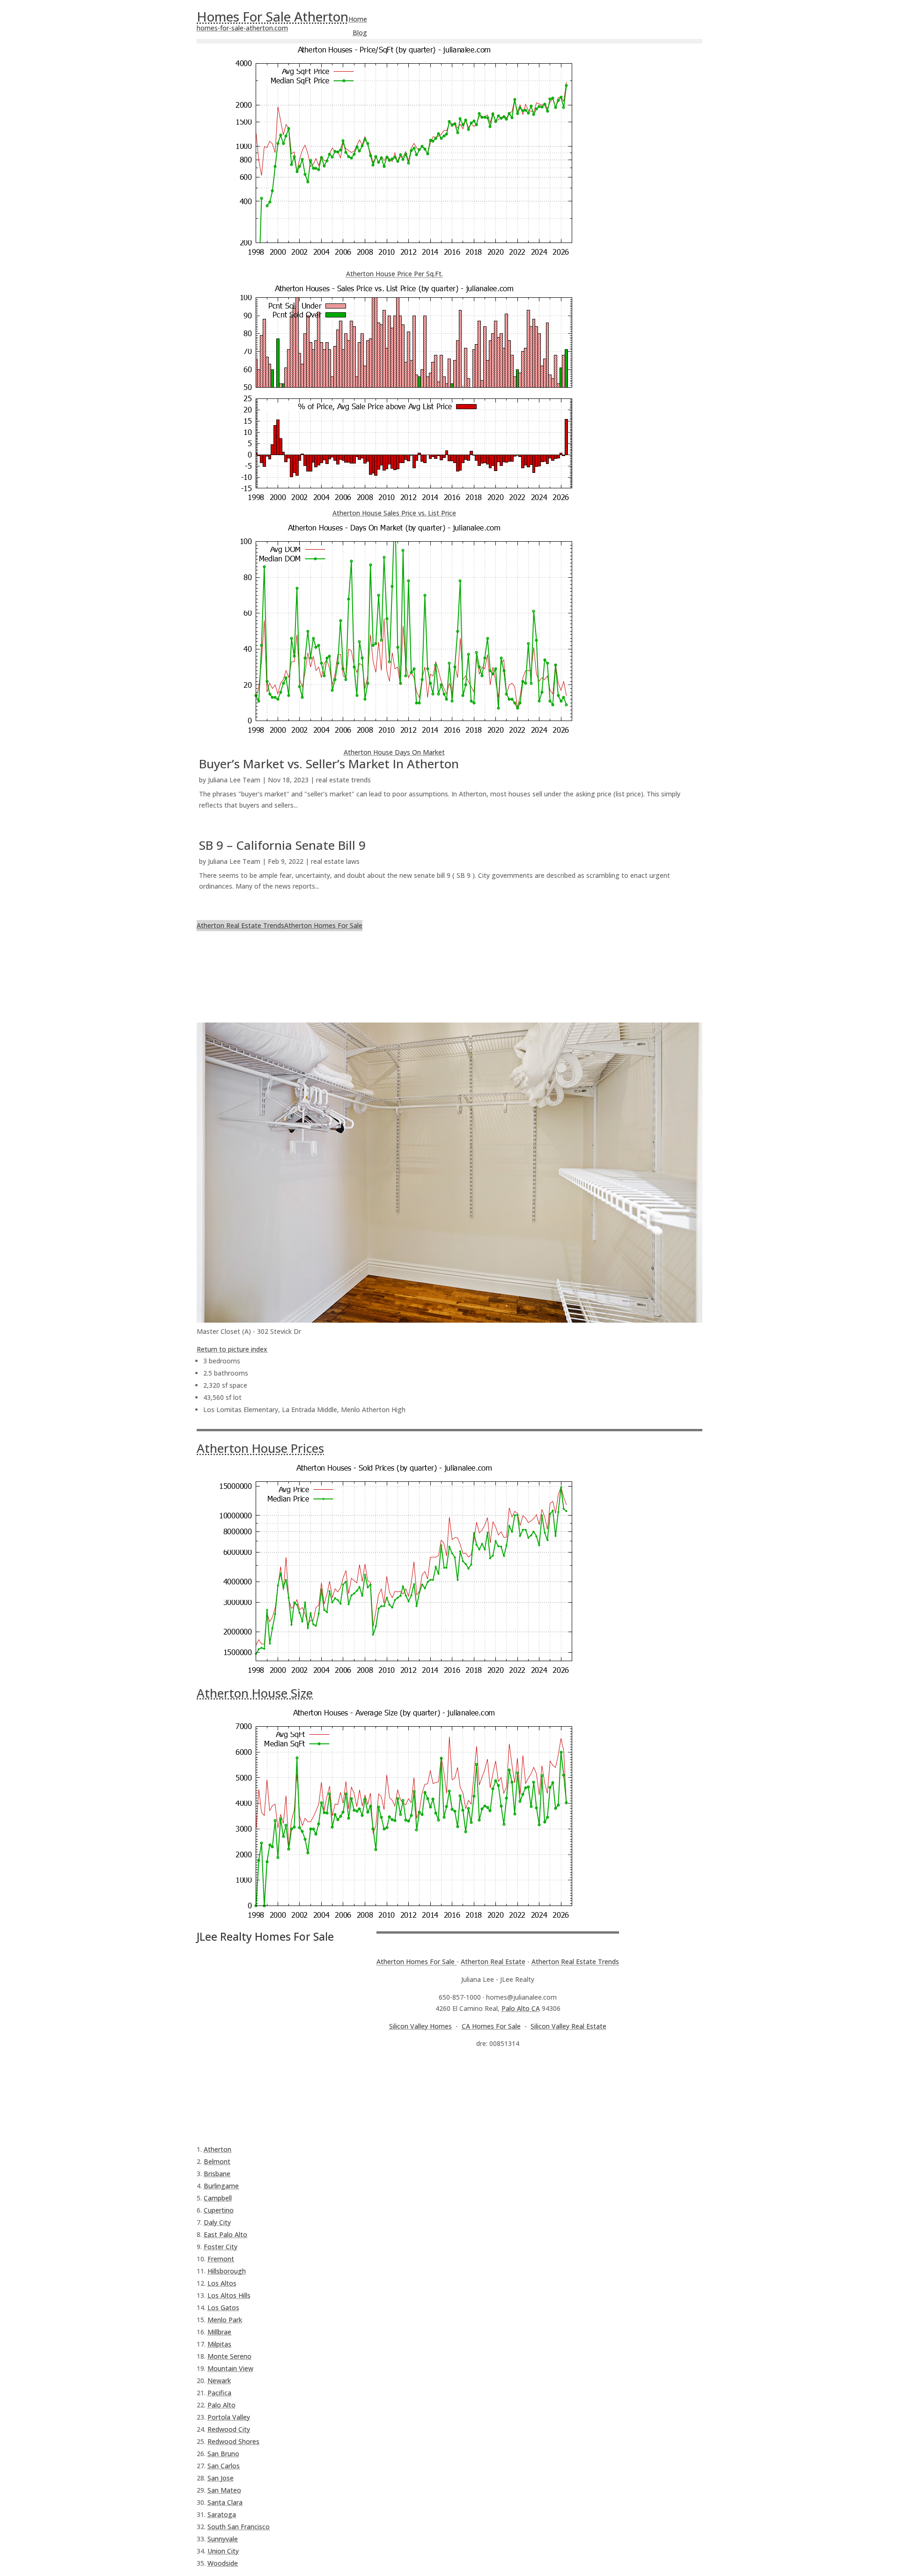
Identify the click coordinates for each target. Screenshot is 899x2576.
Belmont (217, 2161)
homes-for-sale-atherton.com (242, 28)
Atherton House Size (255, 1693)
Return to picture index (232, 1349)
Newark (219, 2381)
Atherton (217, 2149)
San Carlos (224, 2466)
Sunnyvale (223, 2539)
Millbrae (219, 2332)
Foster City (221, 2247)
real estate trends (343, 780)
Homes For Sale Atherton (273, 16)
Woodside (223, 2563)
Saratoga (222, 2514)
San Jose (221, 2478)
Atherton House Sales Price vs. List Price (394, 513)
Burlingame (221, 2186)
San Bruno (223, 2454)
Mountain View (230, 2368)
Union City (223, 2551)
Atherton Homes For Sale (323, 925)
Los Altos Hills (229, 2295)
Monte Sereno (229, 2356)
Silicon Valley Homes (420, 2026)
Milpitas (219, 2344)
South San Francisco (239, 2527)
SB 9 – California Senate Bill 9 (282, 845)
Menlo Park (225, 2320)
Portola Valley (229, 2417)
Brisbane (217, 2174)
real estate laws (335, 861)
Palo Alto (221, 2405)
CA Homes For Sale (491, 2026)
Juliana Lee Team (234, 780)
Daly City (217, 2222)
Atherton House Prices (260, 1448)
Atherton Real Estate (493, 1961)
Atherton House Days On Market (394, 752)
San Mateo (224, 2490)
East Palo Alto (225, 2234)
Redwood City (229, 2429)
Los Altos (222, 2283)
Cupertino (219, 2210)
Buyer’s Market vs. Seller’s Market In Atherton (329, 764)
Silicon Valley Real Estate (568, 2026)
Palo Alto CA (521, 2008)
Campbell (218, 2198)
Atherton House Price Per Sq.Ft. (394, 274)
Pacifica (219, 2393)
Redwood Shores (233, 2441)
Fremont (221, 2259)
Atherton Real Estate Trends (240, 925)
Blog (360, 33)
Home (358, 19)
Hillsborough (227, 2271)
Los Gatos (223, 2307)
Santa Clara (225, 2502)
